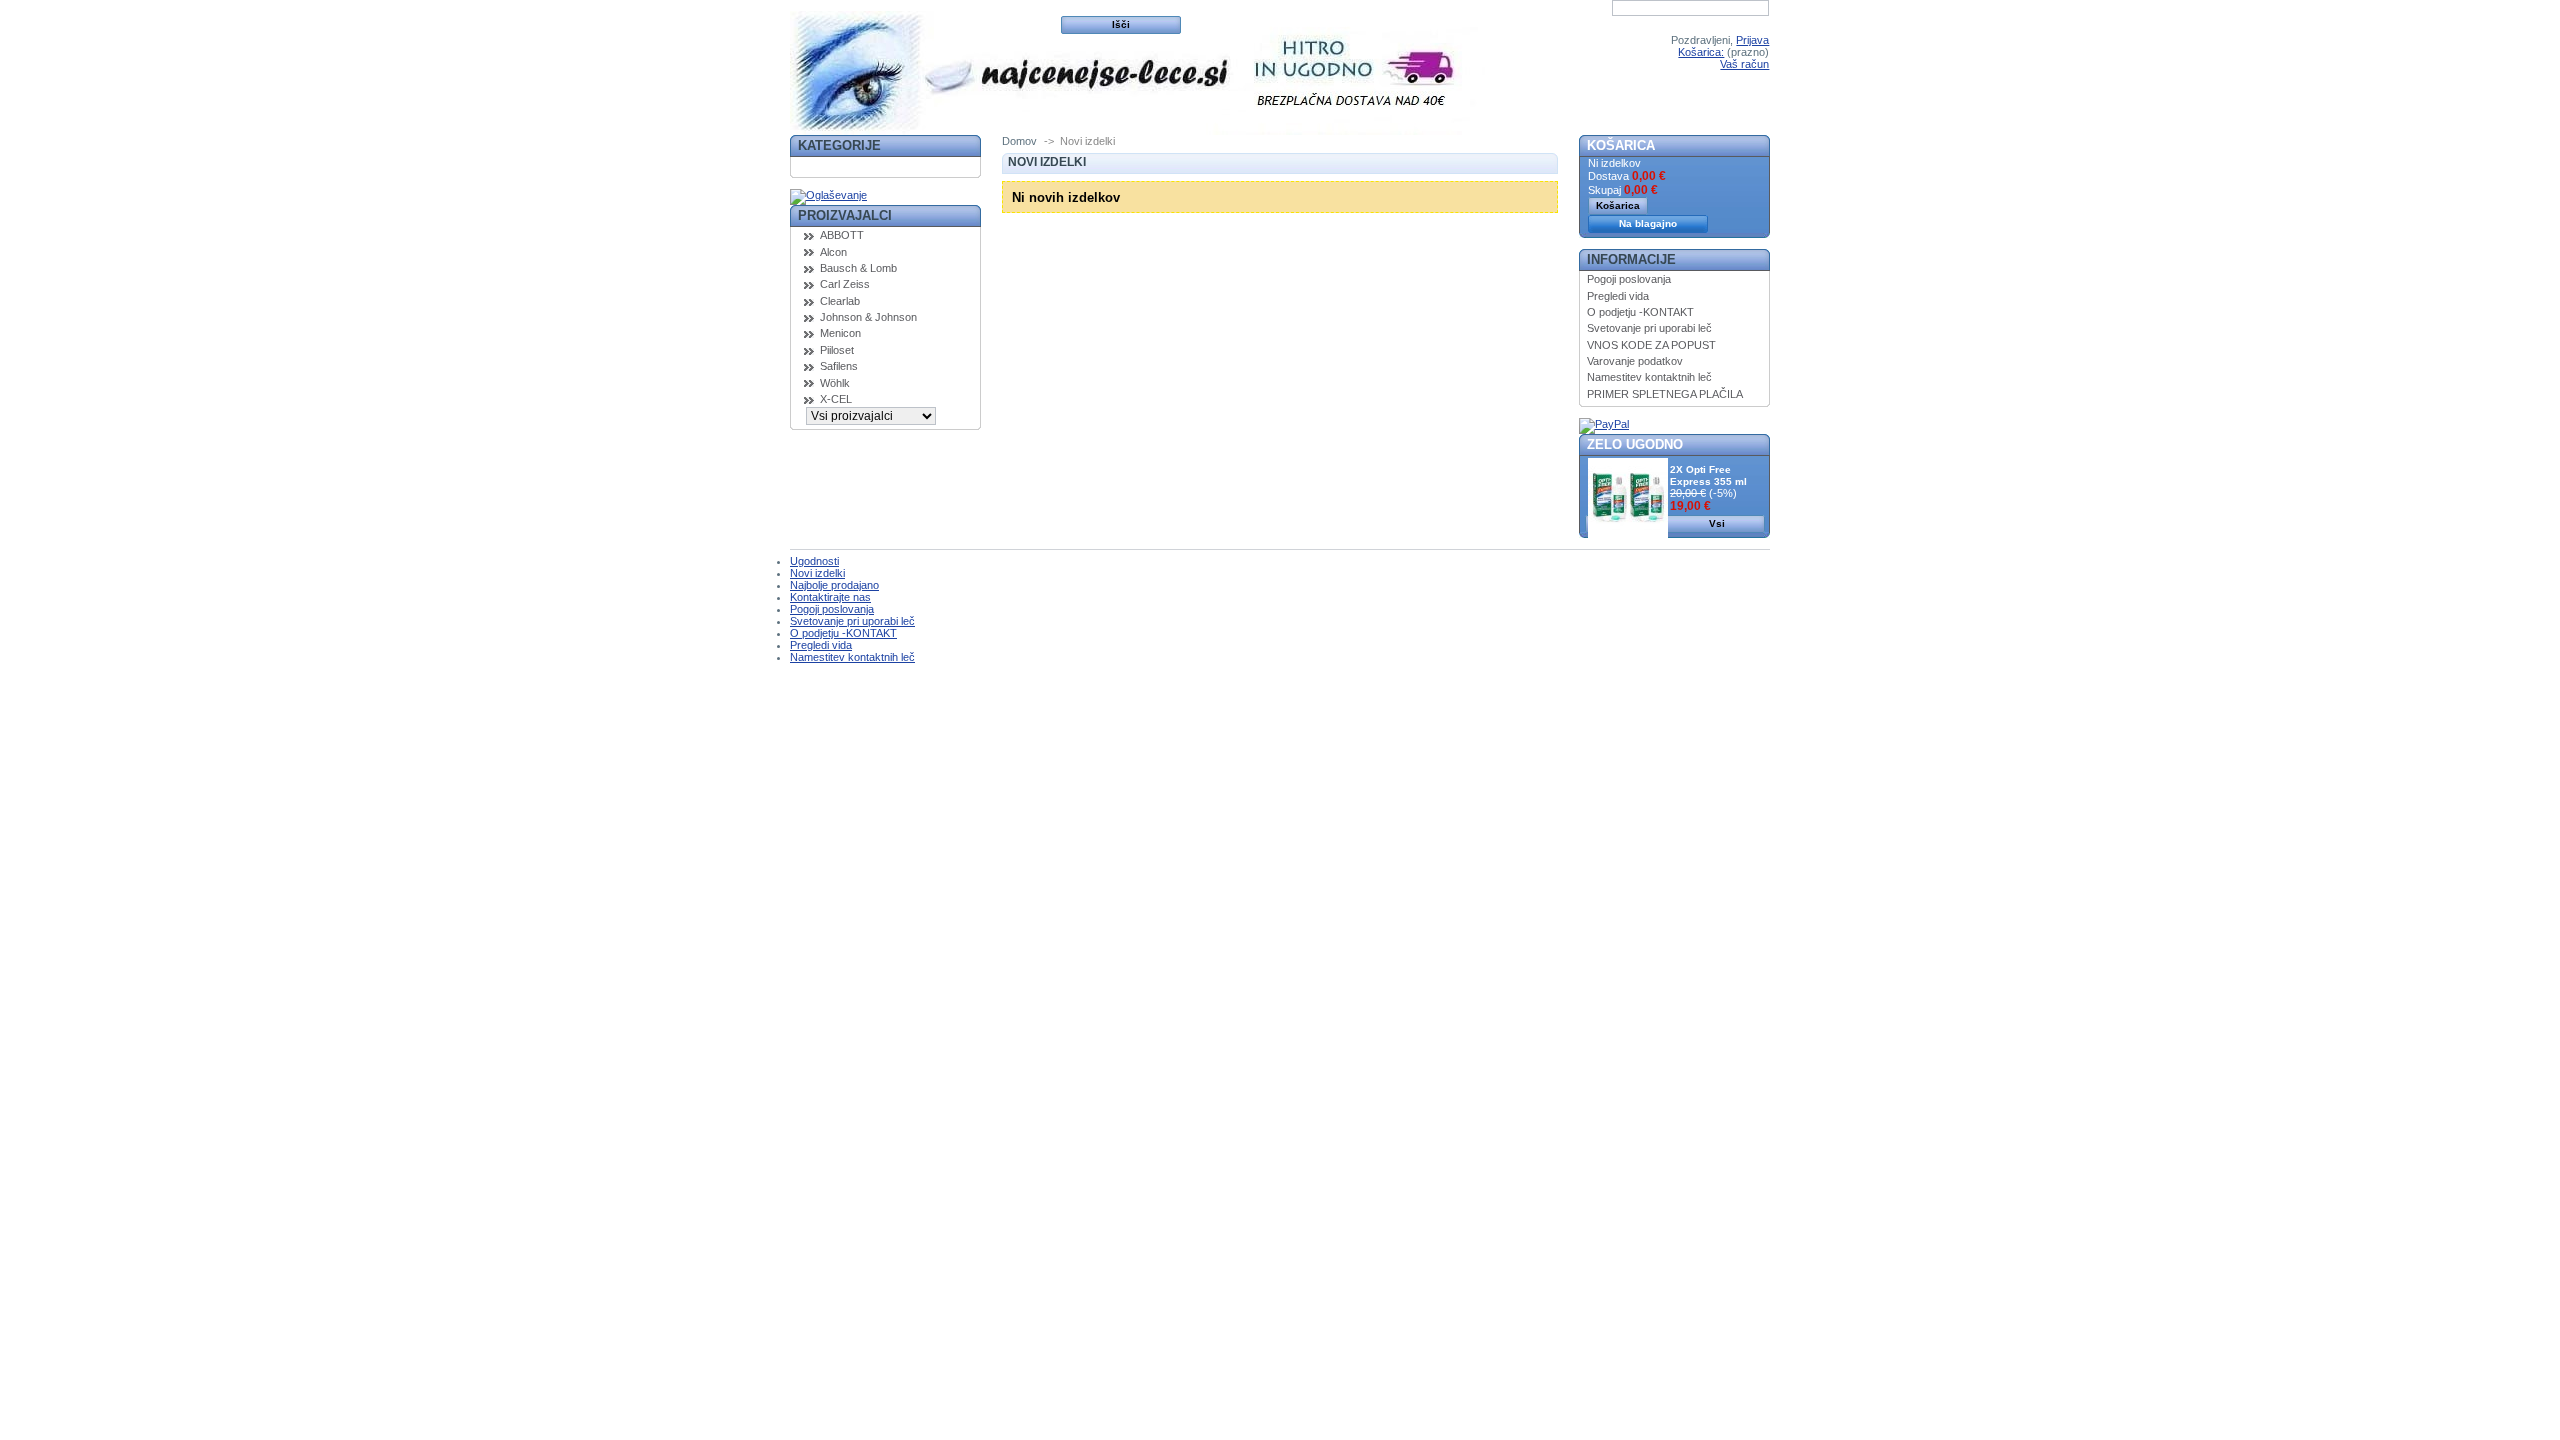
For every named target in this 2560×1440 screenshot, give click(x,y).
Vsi (1717, 523)
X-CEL (836, 399)
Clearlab (840, 301)
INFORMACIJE (1631, 259)
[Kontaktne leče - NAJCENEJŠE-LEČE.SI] (922, 67)
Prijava (1752, 40)
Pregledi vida (1618, 296)
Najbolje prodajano (834, 585)
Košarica (1621, 145)
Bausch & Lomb (858, 268)
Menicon (840, 333)
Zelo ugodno (1635, 444)
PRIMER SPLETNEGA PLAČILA (1665, 394)
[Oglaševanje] (828, 195)
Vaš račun (1744, 64)
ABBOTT (842, 235)
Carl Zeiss (845, 284)
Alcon (833, 252)
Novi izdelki (817, 573)
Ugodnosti (814, 561)
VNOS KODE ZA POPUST (1651, 345)
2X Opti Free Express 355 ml (1708, 475)
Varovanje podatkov (1635, 361)
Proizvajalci (845, 215)
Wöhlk (835, 383)
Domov (1019, 141)
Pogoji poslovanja (1629, 279)
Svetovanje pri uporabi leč (1649, 328)
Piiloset (837, 350)
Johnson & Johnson (868, 317)
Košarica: (1701, 52)
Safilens (839, 366)
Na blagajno (1648, 223)
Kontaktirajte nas (830, 597)
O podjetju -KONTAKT (1640, 312)
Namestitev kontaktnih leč (1649, 377)
